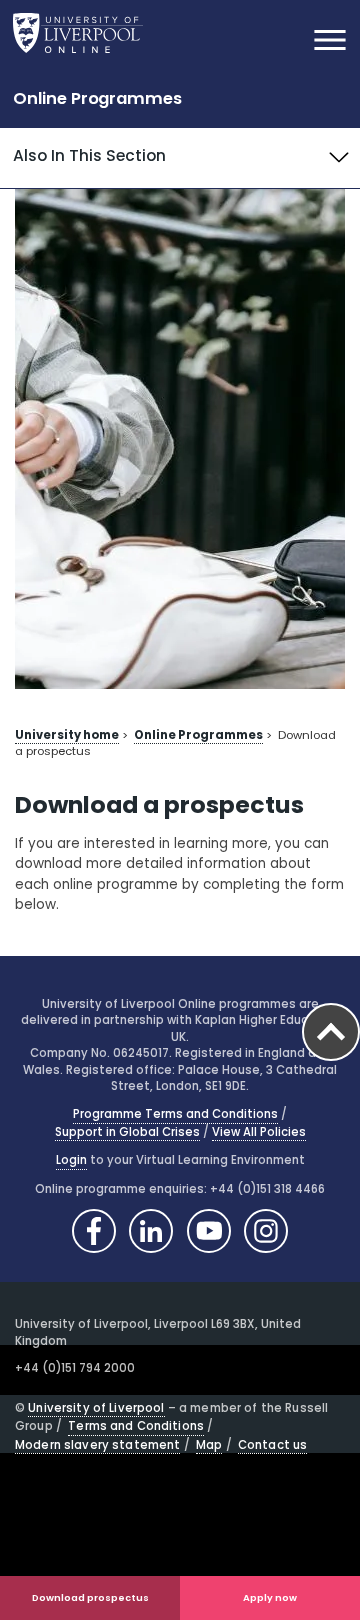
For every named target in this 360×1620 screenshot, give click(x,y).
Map (209, 1445)
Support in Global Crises (127, 1132)
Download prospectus (90, 1597)
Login (71, 1160)
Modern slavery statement (97, 1445)
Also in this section (89, 155)
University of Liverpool (96, 1408)
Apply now (270, 1597)
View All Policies (259, 1132)
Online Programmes (97, 98)
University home (67, 735)
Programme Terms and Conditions (175, 1114)
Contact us (272, 1445)
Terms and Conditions (136, 1426)
